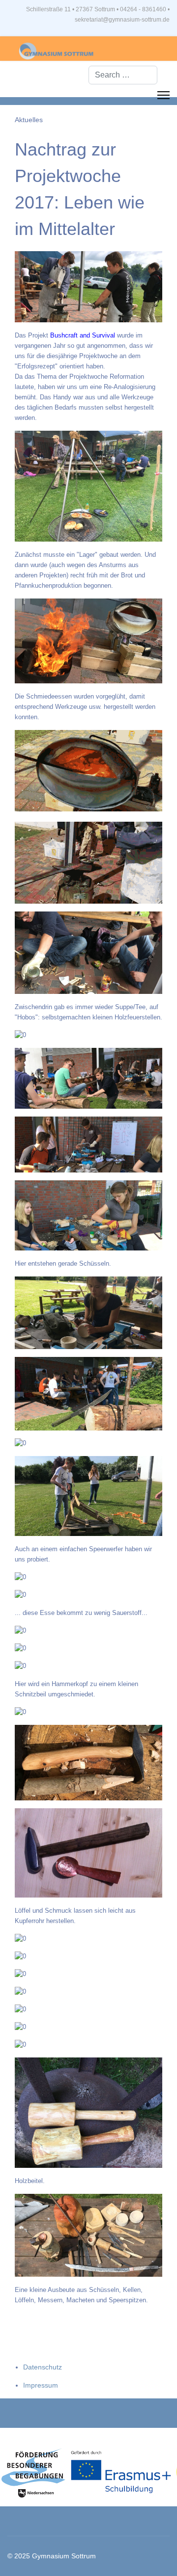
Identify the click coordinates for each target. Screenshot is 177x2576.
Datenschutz (43, 2367)
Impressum (41, 2385)
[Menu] (163, 95)
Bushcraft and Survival (83, 335)
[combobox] (123, 75)
